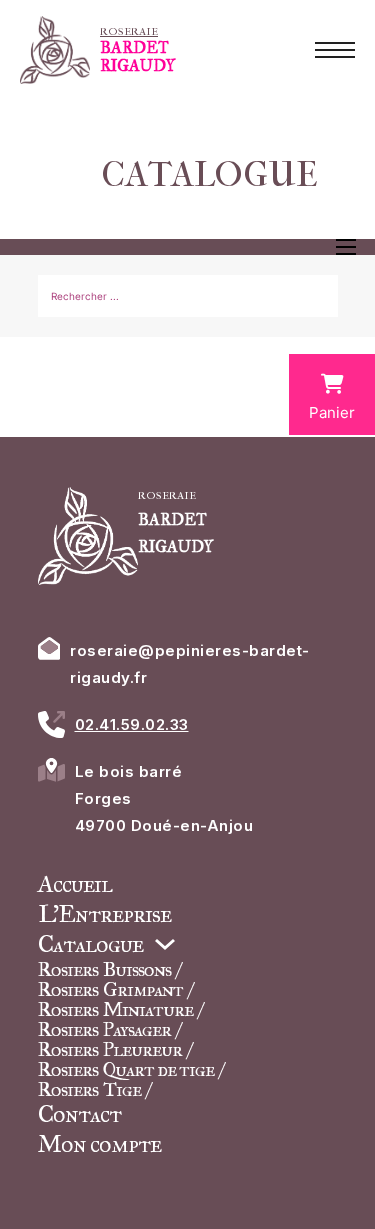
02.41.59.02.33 (132, 724)
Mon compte (99, 1144)
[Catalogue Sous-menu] (165, 944)
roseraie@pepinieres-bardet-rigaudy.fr (190, 664)
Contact (79, 1114)
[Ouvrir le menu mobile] (335, 50)
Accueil (75, 884)
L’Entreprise (104, 914)
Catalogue (90, 944)
